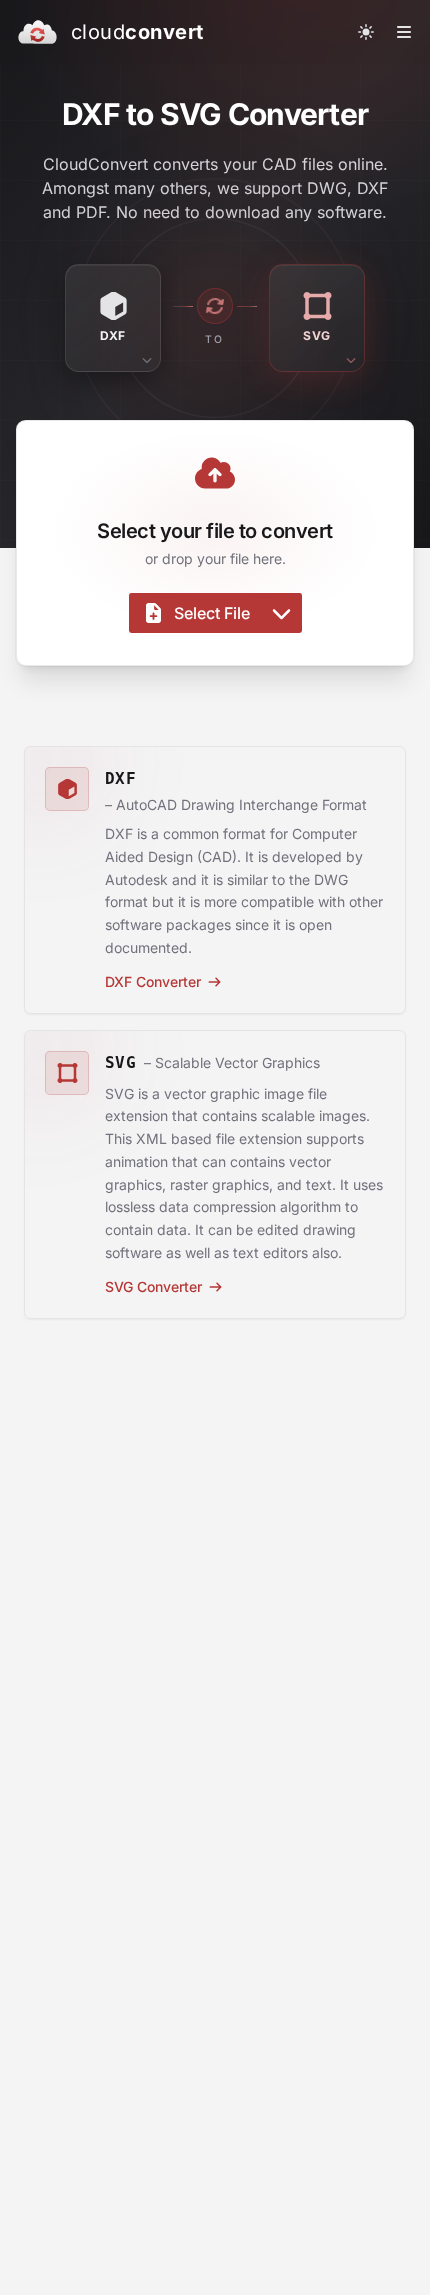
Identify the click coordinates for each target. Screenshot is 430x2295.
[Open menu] (404, 32)
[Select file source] (281, 613)
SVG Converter (153, 1286)
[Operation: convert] (215, 306)
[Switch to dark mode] (366, 32)
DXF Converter (153, 981)
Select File (212, 613)
